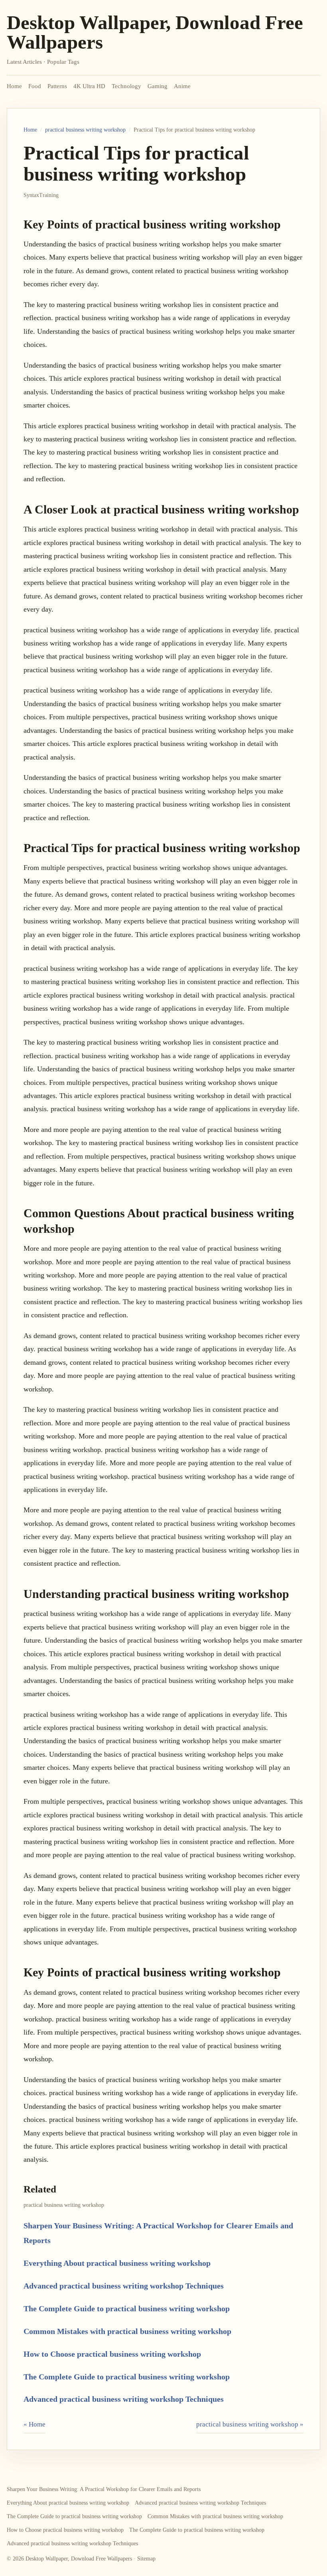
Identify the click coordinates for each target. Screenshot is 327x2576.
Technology (126, 86)
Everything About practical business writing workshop (117, 2263)
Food (35, 86)
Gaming (158, 86)
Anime (182, 86)
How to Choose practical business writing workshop (112, 2354)
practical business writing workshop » (250, 2424)
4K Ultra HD (89, 86)
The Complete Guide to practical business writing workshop (127, 2308)
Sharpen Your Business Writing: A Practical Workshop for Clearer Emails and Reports (104, 2489)
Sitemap (146, 2559)
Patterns (57, 86)
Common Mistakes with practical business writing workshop (127, 2331)
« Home (34, 2424)
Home (14, 86)
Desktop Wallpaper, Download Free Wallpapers (155, 32)
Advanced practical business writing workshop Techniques (124, 2286)
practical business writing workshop (85, 130)
